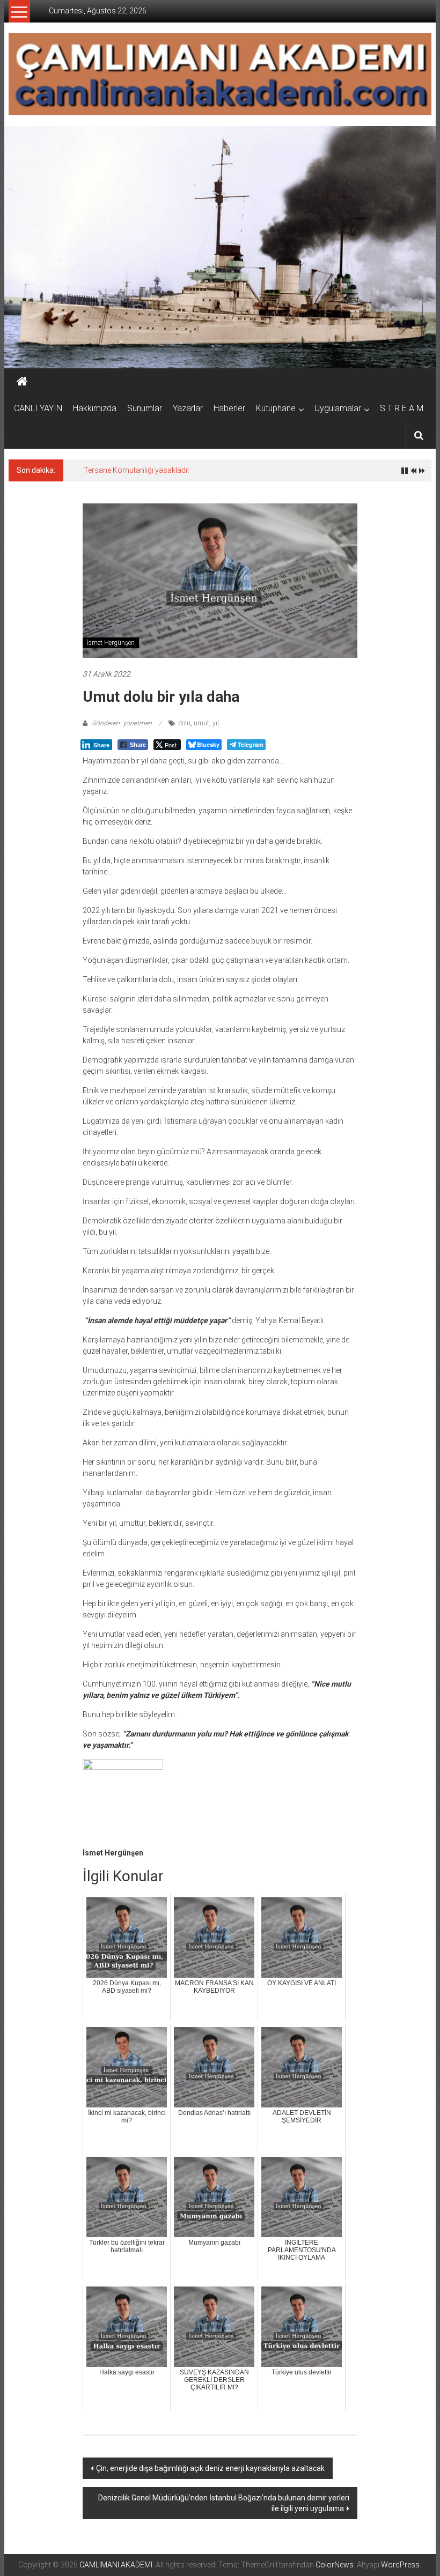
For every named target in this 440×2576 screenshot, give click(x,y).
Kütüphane (276, 408)
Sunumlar (145, 408)
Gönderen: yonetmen (122, 723)
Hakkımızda (95, 408)
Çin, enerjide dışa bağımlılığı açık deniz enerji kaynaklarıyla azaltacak (210, 2468)
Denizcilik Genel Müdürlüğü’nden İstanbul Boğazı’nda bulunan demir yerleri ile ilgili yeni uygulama (224, 2503)
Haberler (229, 408)
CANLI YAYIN (38, 408)
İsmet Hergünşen (111, 643)
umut (201, 723)
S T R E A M (402, 408)
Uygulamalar (338, 408)
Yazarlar (188, 408)
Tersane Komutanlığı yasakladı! (136, 470)
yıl (216, 723)
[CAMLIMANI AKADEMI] (22, 382)
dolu (184, 723)
